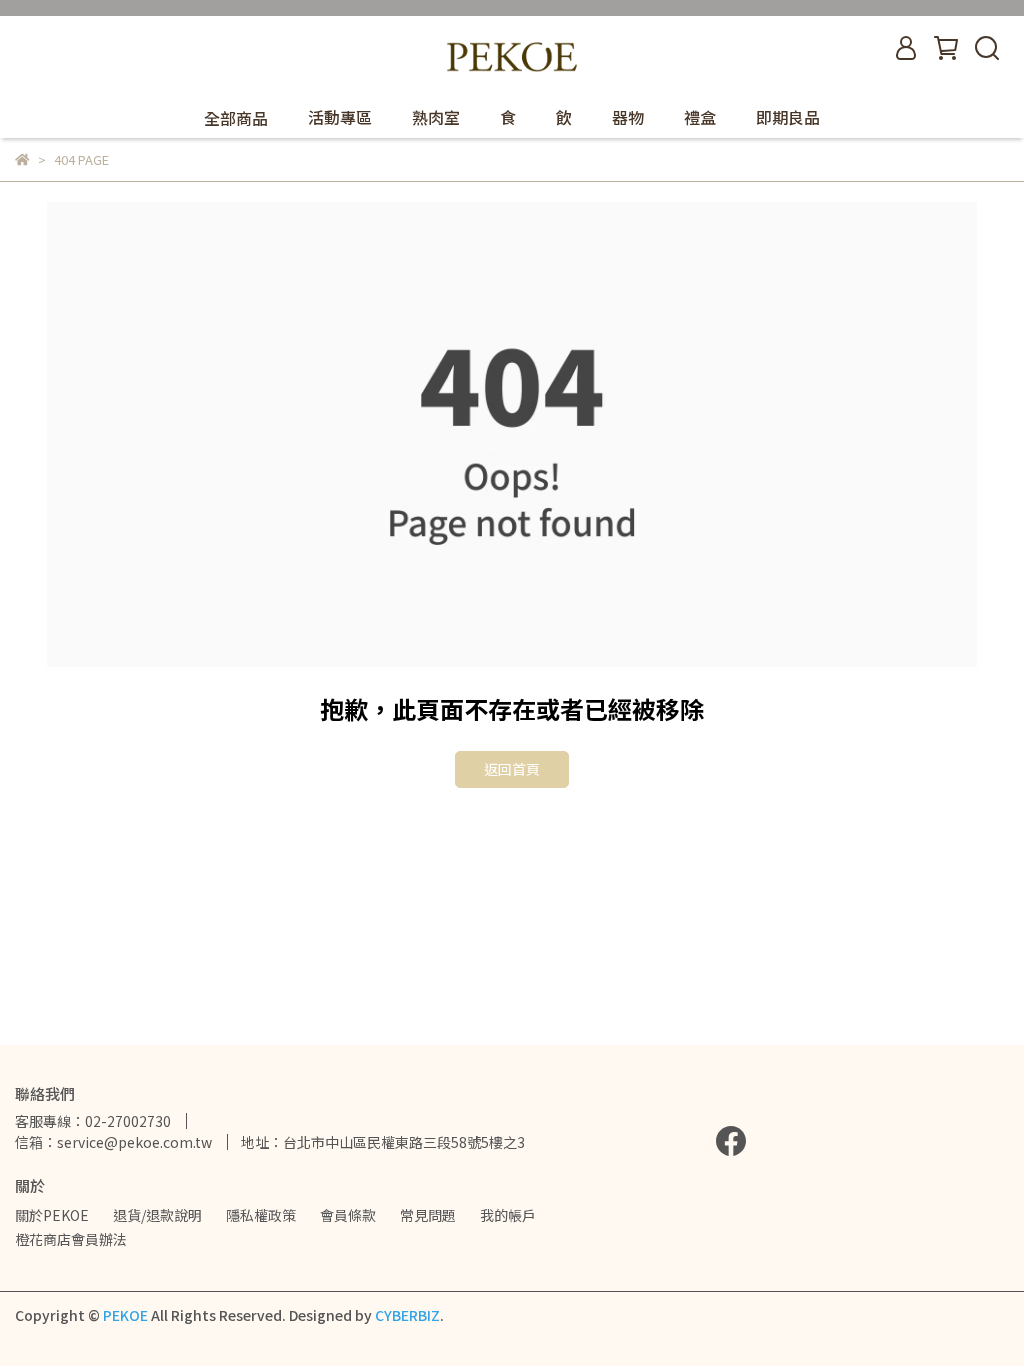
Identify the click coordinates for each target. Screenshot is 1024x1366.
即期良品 (788, 117)
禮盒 (700, 117)
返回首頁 (512, 769)
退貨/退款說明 (157, 1215)
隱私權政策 (261, 1215)
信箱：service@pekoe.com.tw (113, 1142)
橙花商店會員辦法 (71, 1239)
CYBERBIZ (407, 1315)
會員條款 (348, 1215)
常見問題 (428, 1215)
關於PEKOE (52, 1215)
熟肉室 (436, 117)
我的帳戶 (508, 1215)
